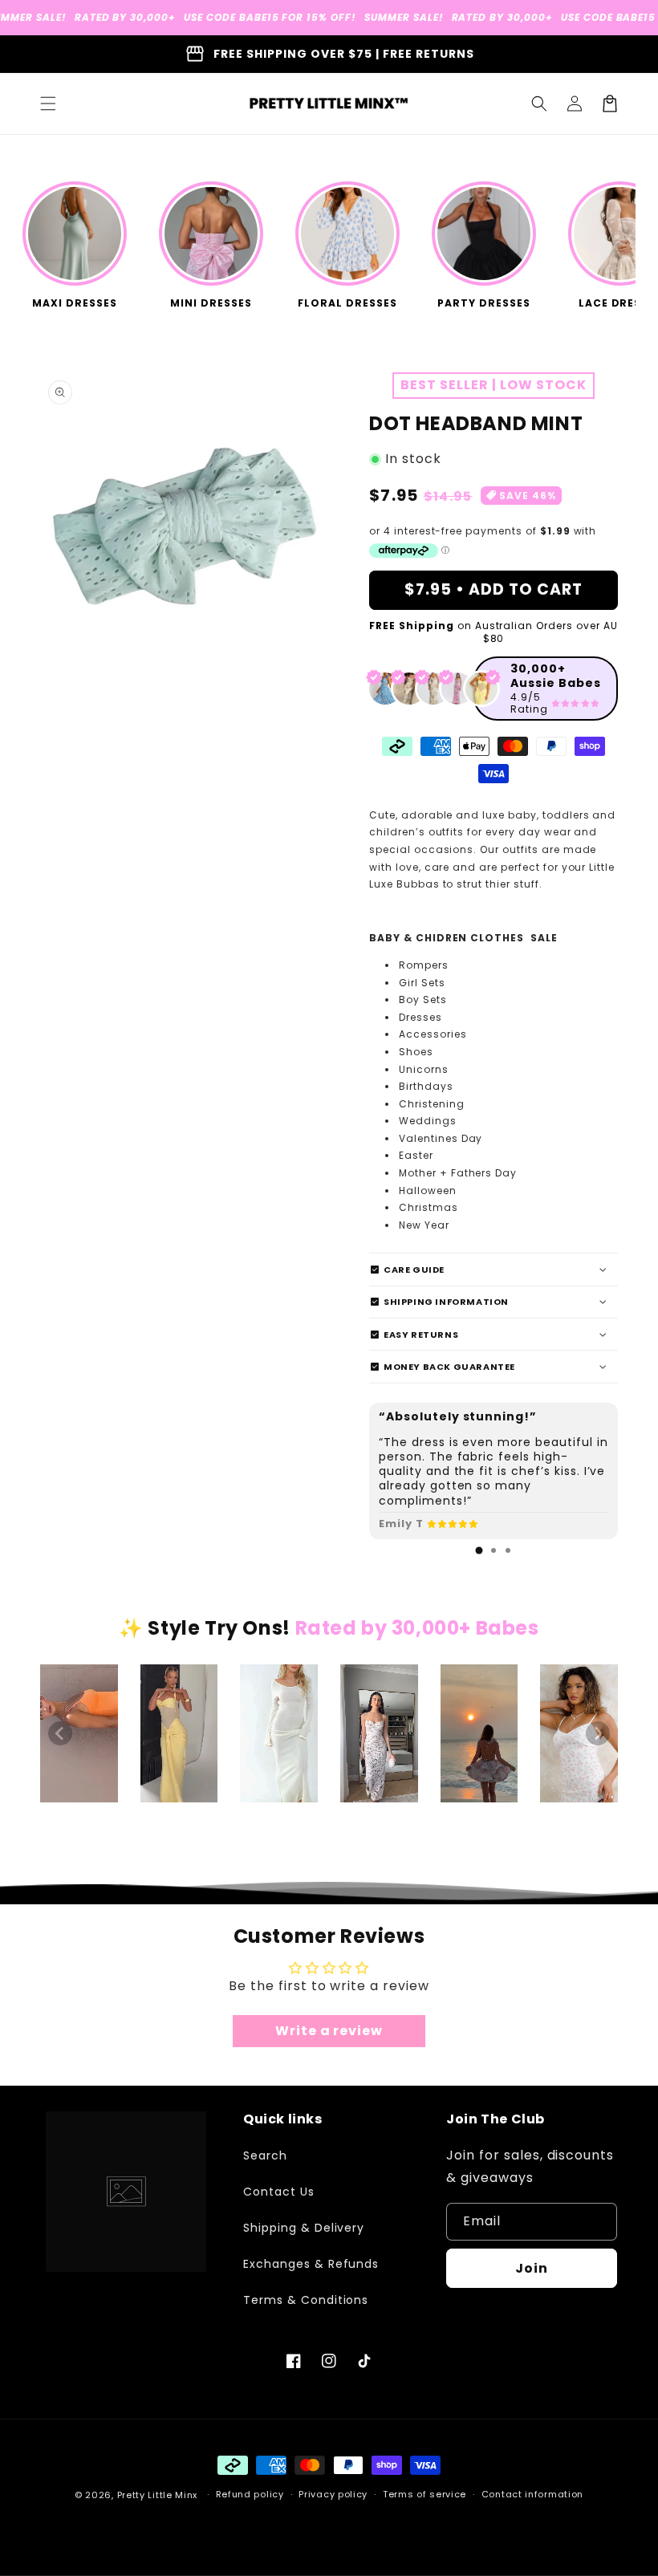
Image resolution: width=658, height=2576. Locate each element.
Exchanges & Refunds (311, 2264)
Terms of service (424, 2494)
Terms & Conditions (306, 2300)
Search (265, 2155)
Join (532, 2268)
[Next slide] (598, 1733)
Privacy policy (333, 2494)
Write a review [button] (329, 2031)
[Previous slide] (60, 1733)
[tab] (479, 1550)
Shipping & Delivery (304, 2228)
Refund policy (250, 2494)
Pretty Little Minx (158, 2495)
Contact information (532, 2494)
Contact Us (279, 2192)
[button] (48, 104)
